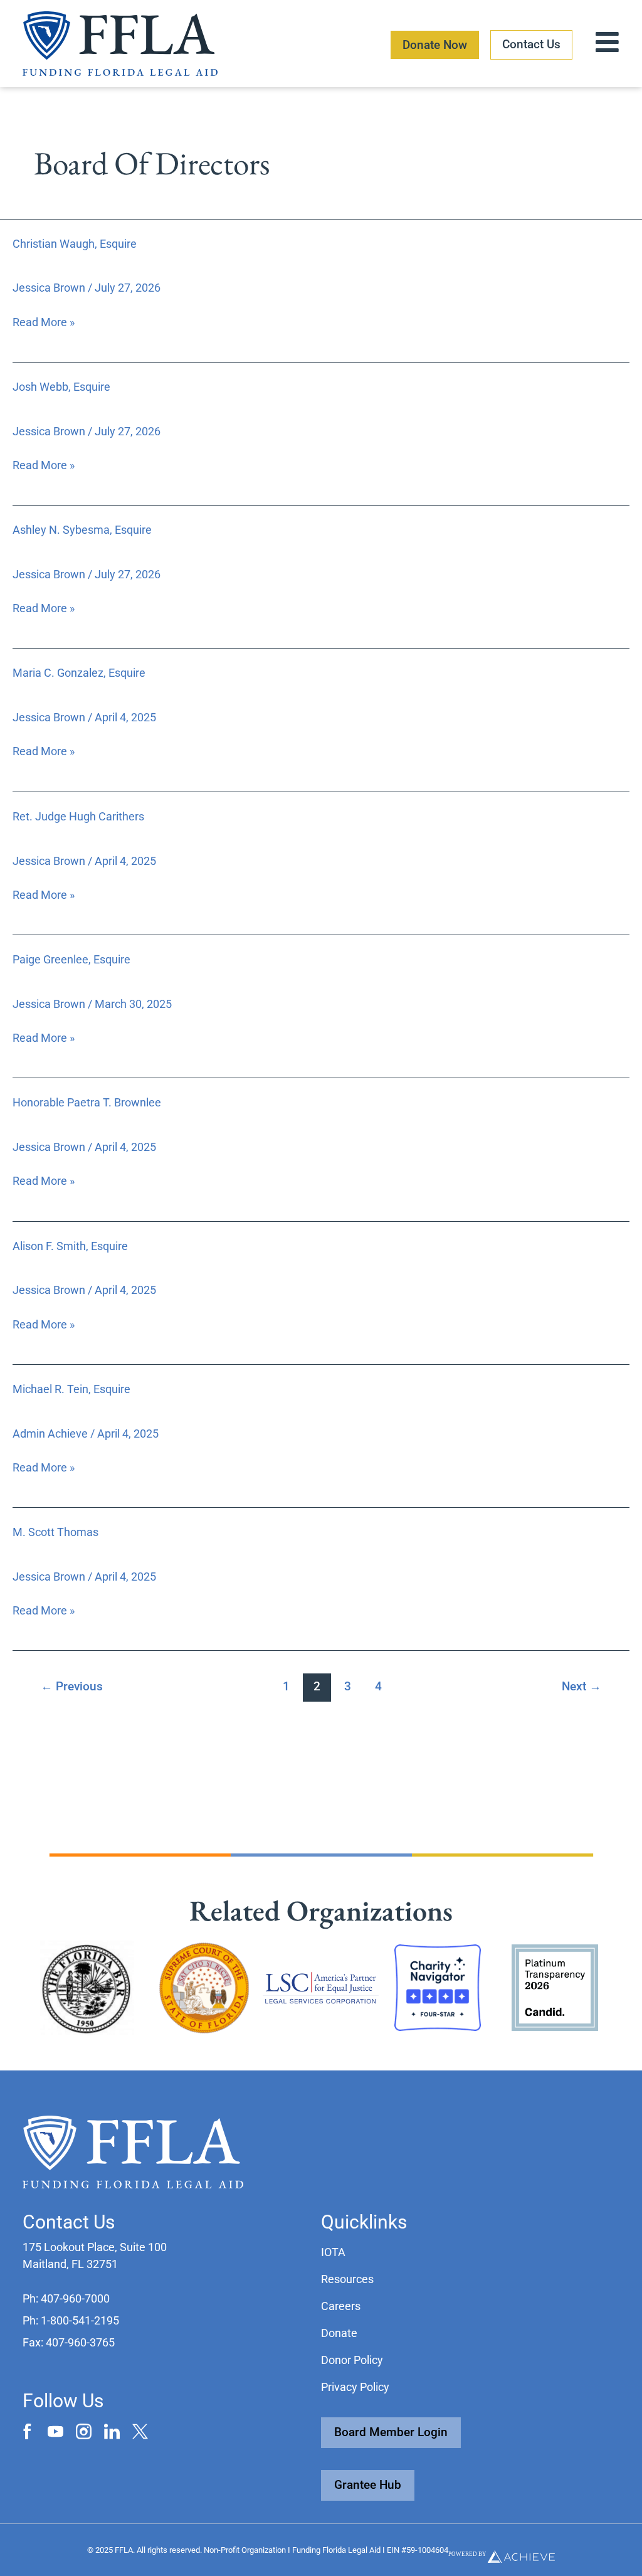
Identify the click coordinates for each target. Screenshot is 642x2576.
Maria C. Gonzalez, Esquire (79, 673)
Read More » (44, 321)
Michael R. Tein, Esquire (71, 1389)
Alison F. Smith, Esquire (70, 1246)
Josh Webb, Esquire (61, 387)
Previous (72, 1686)
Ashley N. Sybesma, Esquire (82, 530)
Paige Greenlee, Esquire (71, 959)
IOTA (333, 2252)
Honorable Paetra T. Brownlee (87, 1102)
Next (581, 1686)
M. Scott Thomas (55, 1532)
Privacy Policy (355, 2387)
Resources (347, 2279)
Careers (341, 2306)
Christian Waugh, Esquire (75, 244)
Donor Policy (352, 2360)
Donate (339, 2333)
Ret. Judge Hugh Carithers (78, 816)
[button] (66, 2298)
